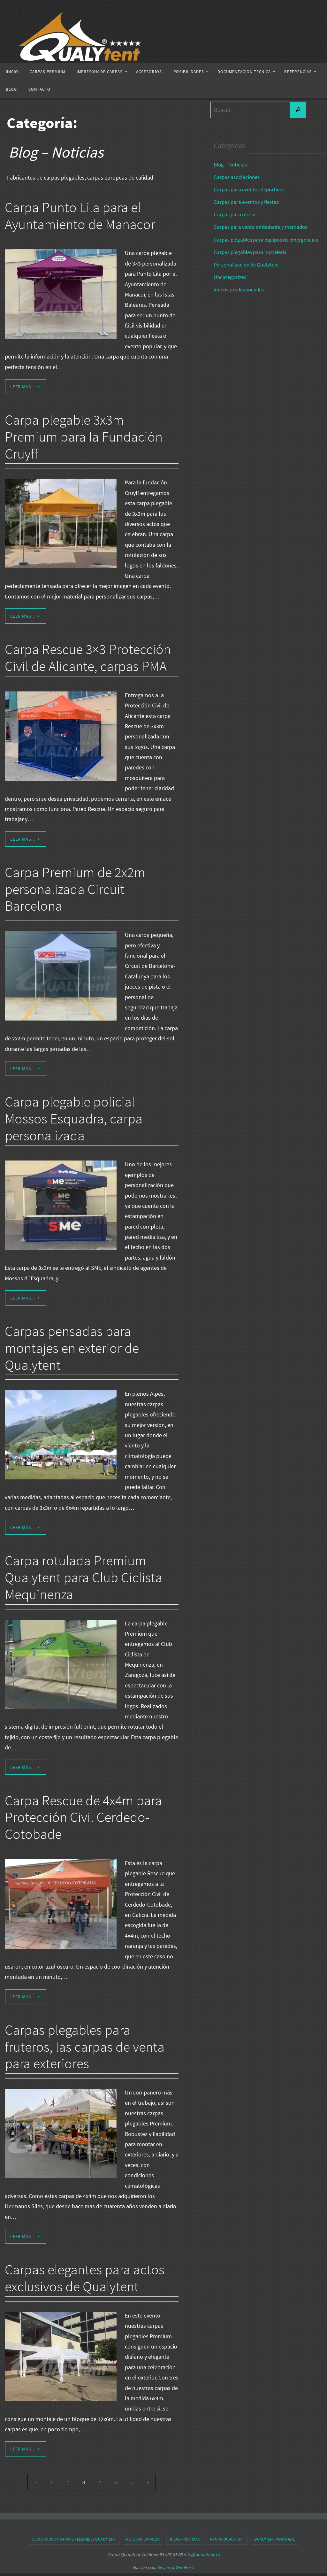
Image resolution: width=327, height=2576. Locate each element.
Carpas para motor (235, 214)
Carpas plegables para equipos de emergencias (266, 240)
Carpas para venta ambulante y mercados (260, 227)
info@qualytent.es (202, 2554)
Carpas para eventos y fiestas (246, 202)
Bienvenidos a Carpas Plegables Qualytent (74, 2539)
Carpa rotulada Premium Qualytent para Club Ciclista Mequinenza (84, 1577)
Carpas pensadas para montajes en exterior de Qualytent (72, 1348)
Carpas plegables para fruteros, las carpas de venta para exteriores (85, 2047)
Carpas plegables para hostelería (250, 252)
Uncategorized (230, 277)
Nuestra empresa (143, 2539)
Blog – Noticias (230, 165)
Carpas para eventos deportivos (249, 189)
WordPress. (185, 2568)
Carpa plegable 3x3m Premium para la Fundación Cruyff (84, 437)
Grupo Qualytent (227, 2539)
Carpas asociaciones (237, 177)
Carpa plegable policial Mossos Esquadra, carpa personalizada (74, 1118)
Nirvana (164, 2568)
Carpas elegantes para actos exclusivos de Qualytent (85, 2278)
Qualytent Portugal (274, 2539)
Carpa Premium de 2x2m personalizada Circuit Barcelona (75, 889)
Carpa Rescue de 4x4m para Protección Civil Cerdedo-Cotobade (83, 1817)
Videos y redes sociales (239, 289)
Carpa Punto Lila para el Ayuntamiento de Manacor (80, 216)
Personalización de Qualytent (246, 265)
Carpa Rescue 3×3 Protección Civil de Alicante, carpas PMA (88, 658)
